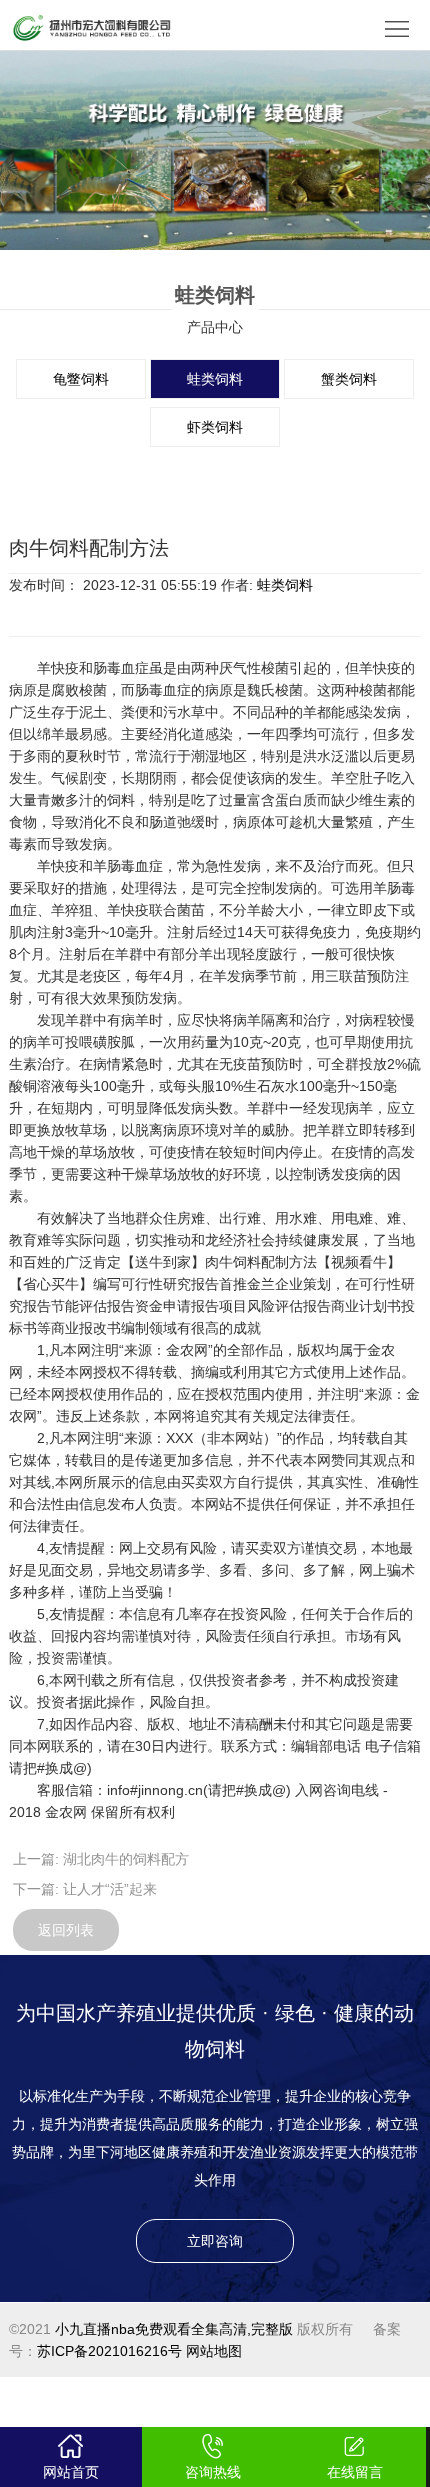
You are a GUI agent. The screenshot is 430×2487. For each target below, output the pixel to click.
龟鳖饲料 (81, 379)
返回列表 (66, 1930)
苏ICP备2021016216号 (109, 2351)
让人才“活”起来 (110, 1889)
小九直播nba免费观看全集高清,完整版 (174, 2329)
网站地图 (214, 2351)
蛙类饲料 (215, 379)
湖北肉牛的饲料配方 (126, 1859)
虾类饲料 (215, 427)
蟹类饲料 (349, 379)
